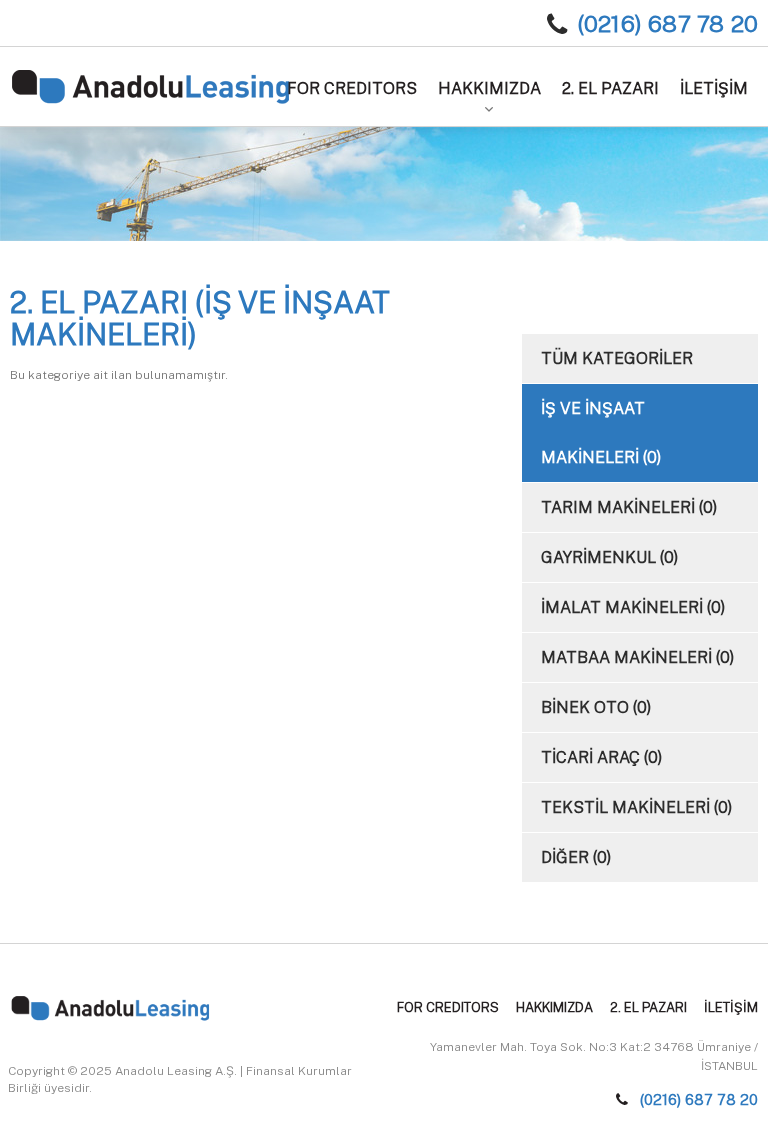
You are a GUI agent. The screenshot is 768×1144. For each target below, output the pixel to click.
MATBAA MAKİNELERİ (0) (637, 657)
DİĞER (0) (576, 857)
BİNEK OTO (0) (596, 707)
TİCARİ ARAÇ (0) (601, 757)
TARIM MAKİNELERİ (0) (629, 507)
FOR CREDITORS (352, 88)
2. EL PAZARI (610, 88)
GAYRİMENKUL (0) (609, 557)
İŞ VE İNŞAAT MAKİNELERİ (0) (601, 433)
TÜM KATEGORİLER (617, 358)
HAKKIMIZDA (489, 88)
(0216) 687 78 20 (667, 23)
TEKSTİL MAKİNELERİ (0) (636, 807)
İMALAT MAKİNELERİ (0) (633, 607)
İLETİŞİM (714, 88)
